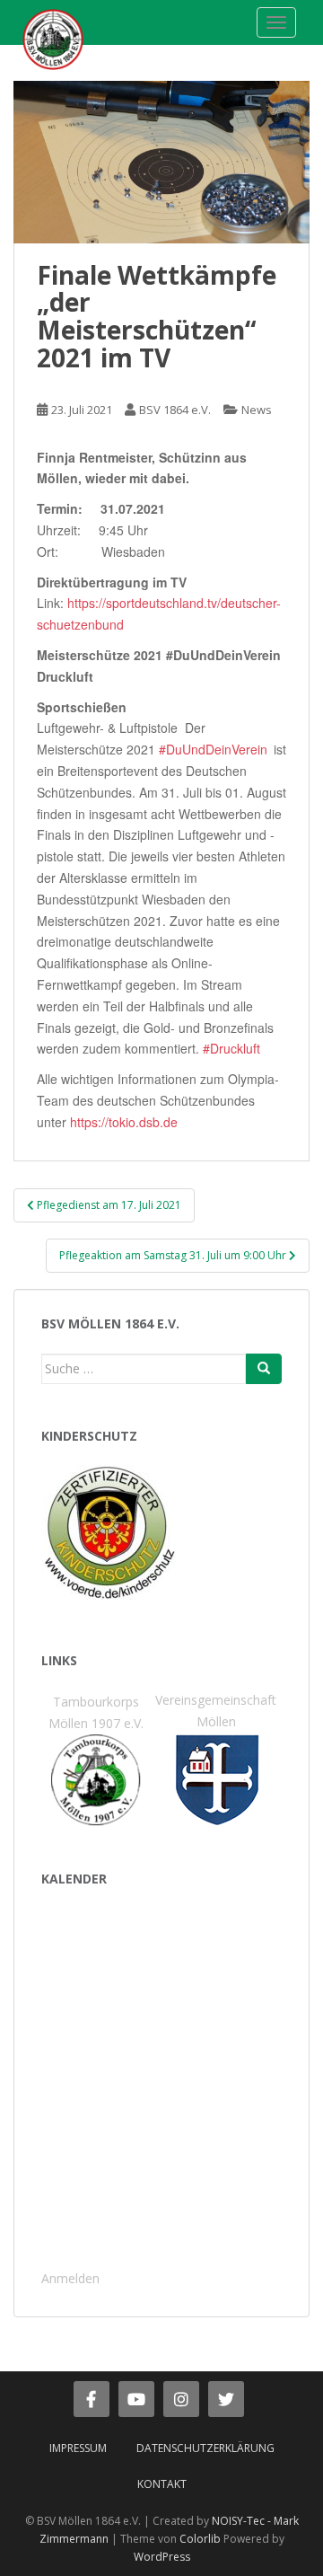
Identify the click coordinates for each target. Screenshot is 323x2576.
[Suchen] (264, 1369)
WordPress (162, 2557)
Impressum (78, 2448)
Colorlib (200, 2539)
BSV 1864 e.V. (175, 410)
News (257, 410)
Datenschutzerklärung (205, 2448)
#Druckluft (231, 1048)
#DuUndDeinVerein (213, 749)
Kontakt (162, 2484)
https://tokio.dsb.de (124, 1122)
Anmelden (70, 2278)
